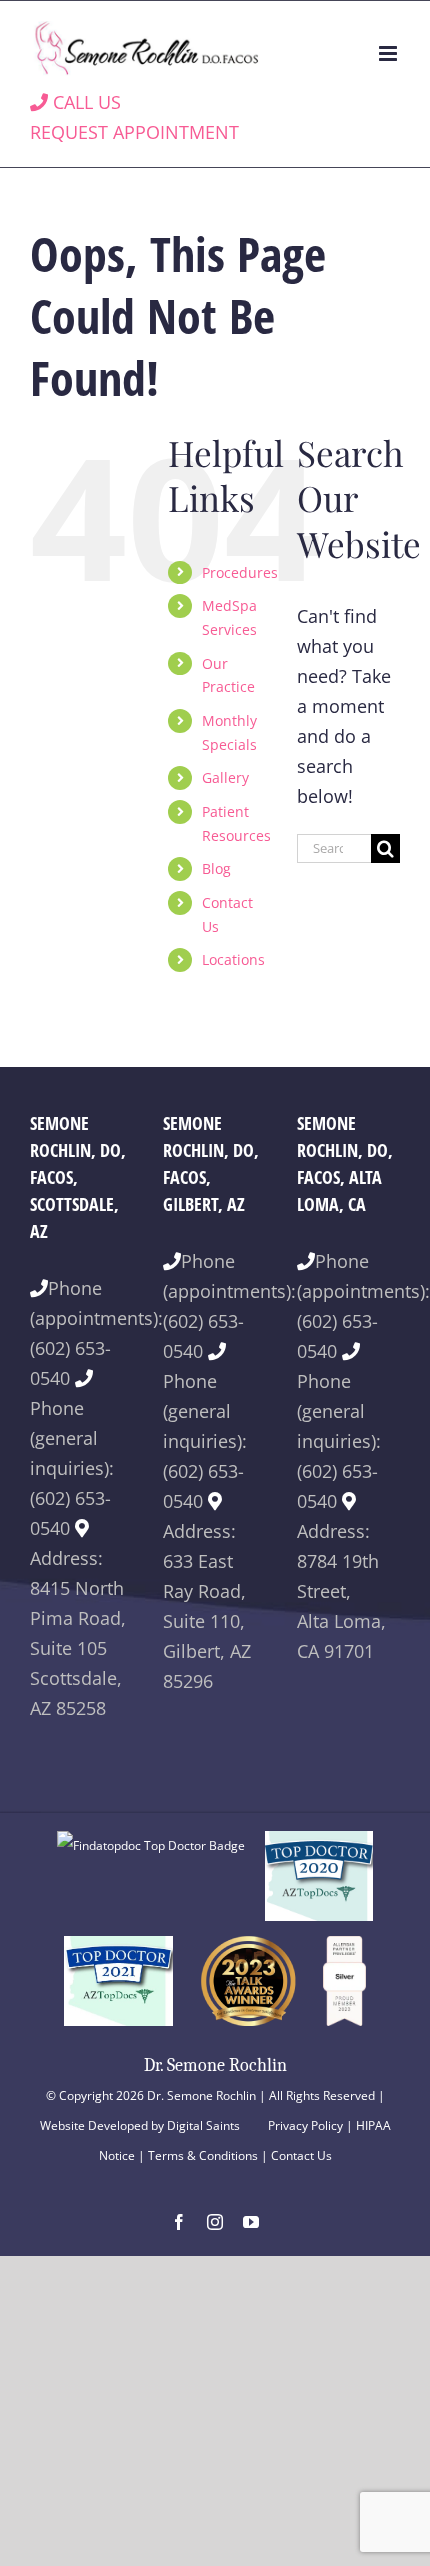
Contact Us (301, 2155)
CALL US (84, 102)
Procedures (240, 572)
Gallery (225, 777)
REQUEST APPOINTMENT (134, 132)
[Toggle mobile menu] (389, 53)
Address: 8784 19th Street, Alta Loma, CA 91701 (341, 1591)
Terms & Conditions (203, 2155)
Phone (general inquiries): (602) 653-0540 (72, 1468)
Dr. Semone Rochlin (215, 2065)
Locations (233, 959)
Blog (216, 868)
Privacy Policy (305, 2125)
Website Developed (94, 2125)
